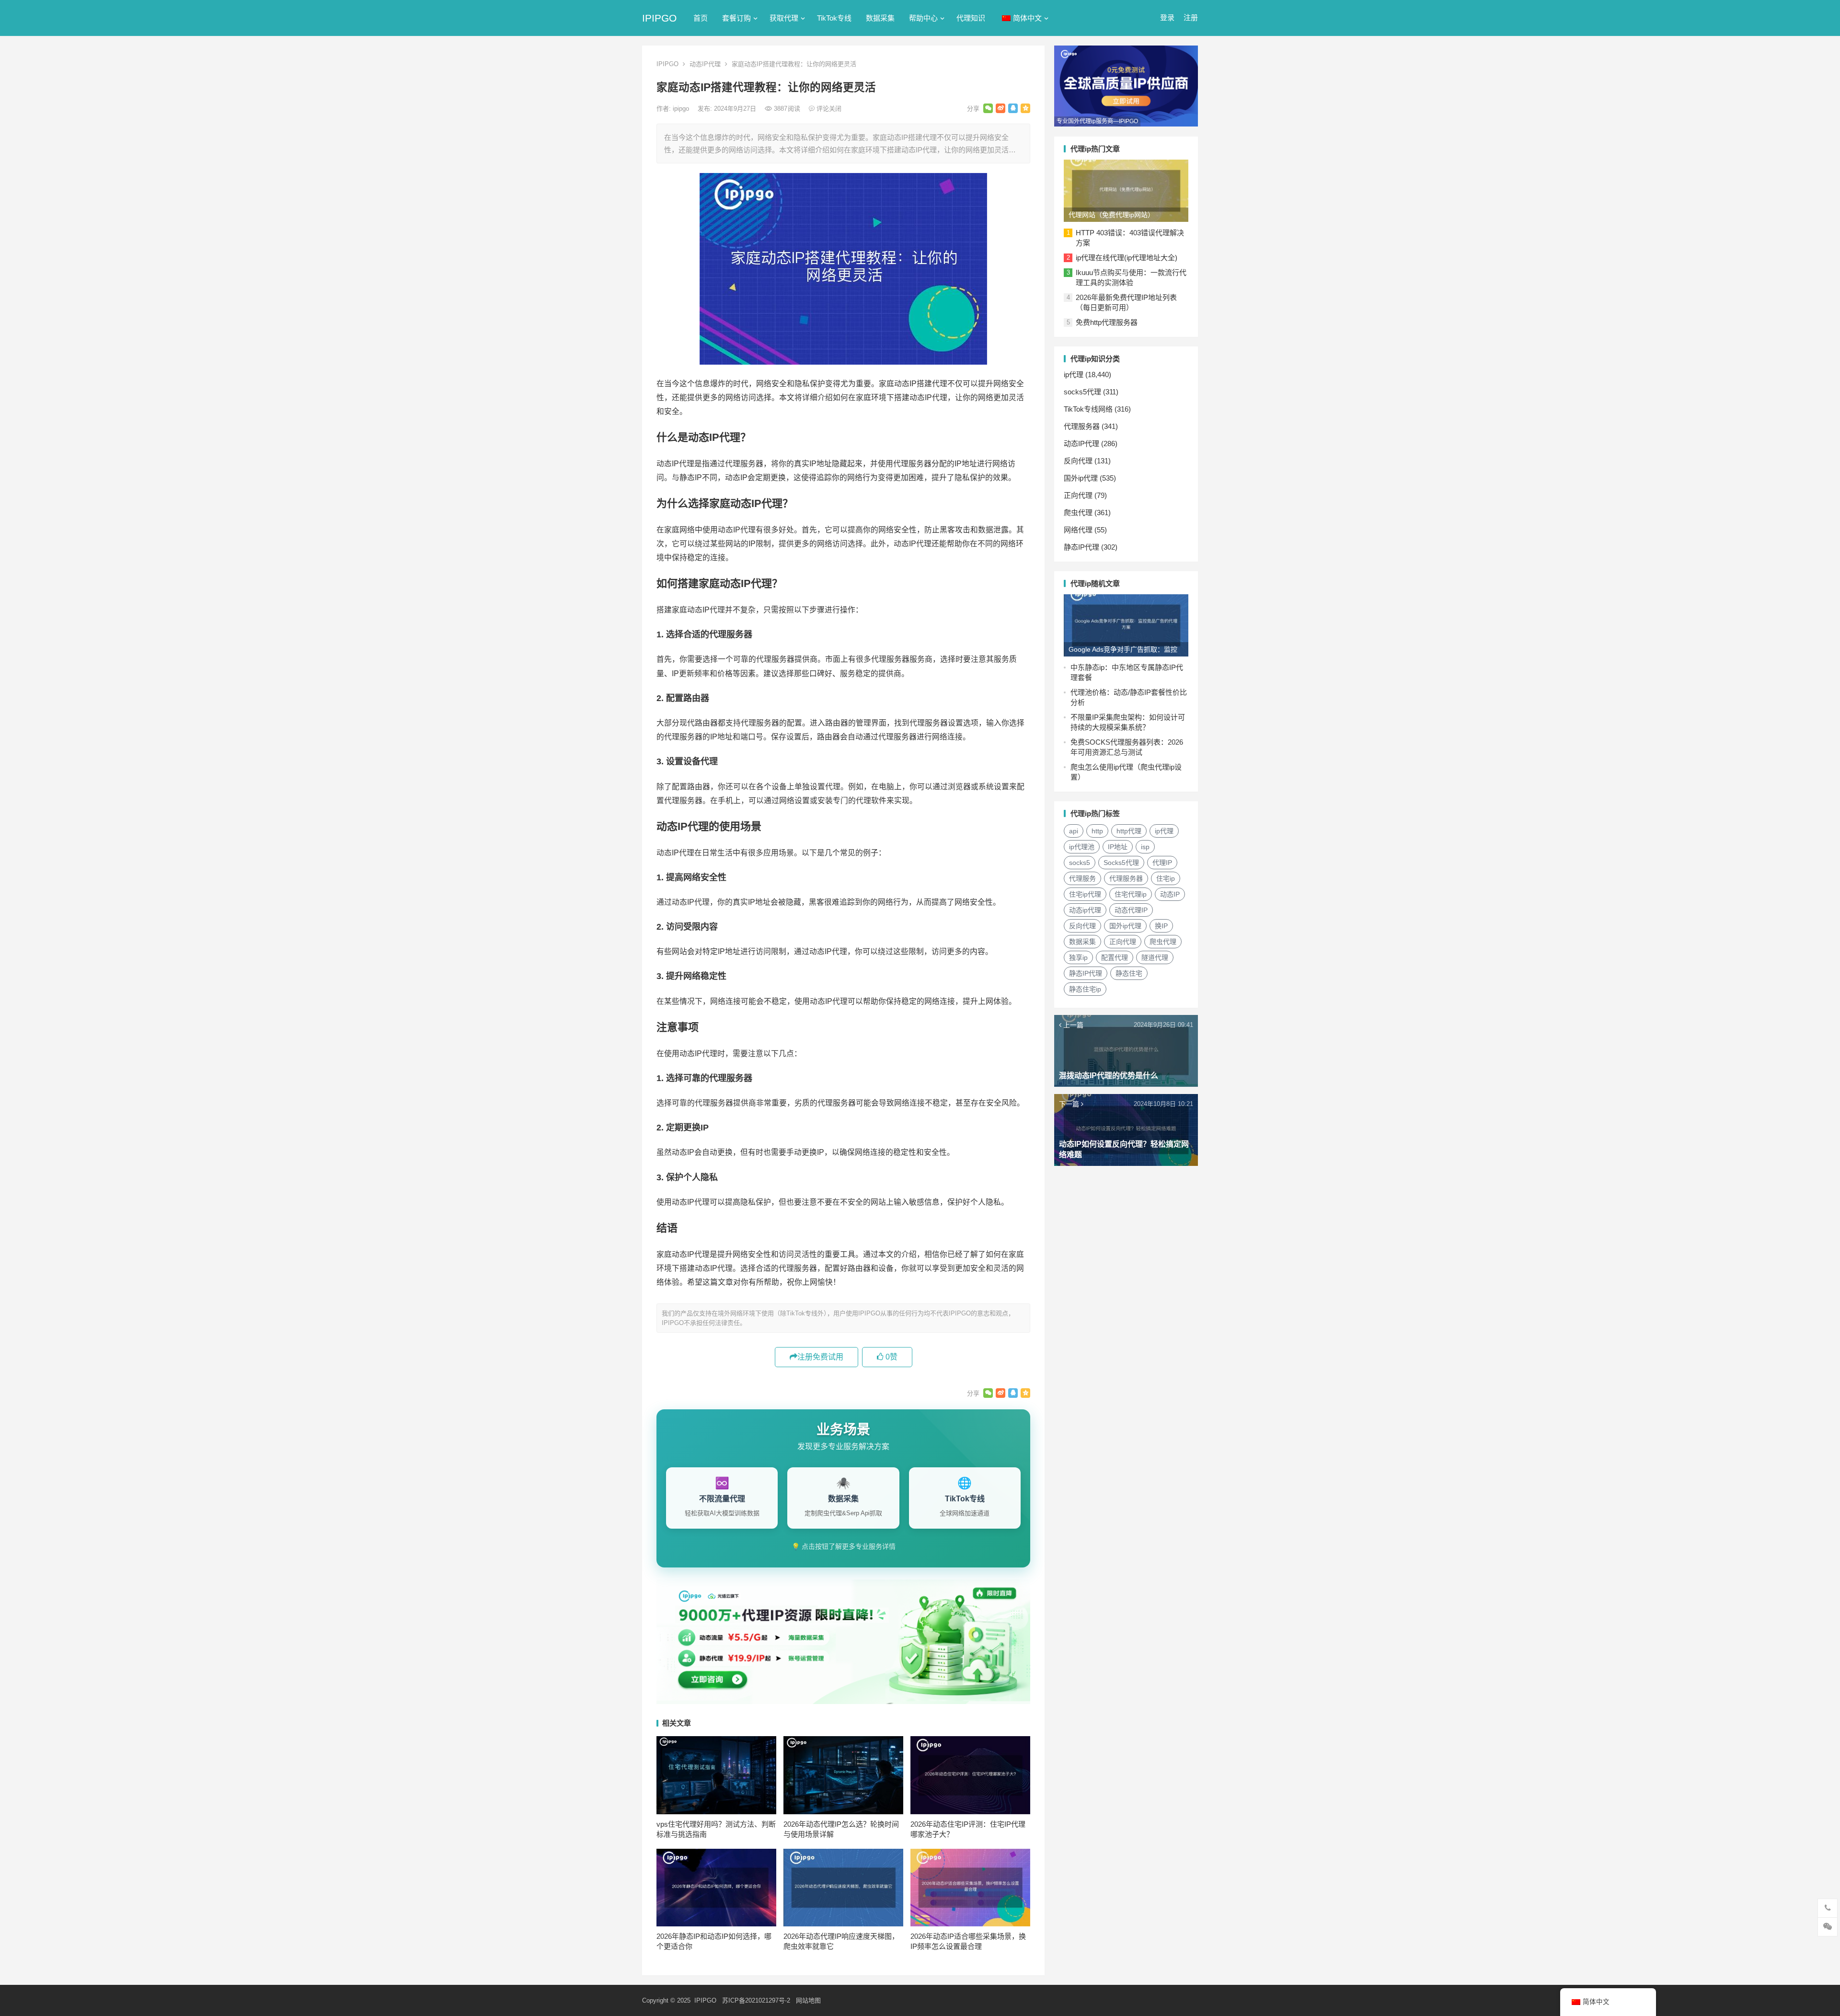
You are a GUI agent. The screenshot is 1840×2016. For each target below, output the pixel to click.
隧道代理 (1155, 957)
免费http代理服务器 (1107, 322)
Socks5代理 (1121, 863)
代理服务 (1082, 878)
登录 (1167, 17)
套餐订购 (736, 18)
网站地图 (808, 2000)
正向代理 (1078, 495)
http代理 (1129, 831)
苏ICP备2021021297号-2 (756, 2000)
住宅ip (1166, 878)
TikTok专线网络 (1088, 409)
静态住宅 (1129, 973)
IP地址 (1118, 847)
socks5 (1080, 863)
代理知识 (971, 18)
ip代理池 (1082, 847)
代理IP (1162, 863)
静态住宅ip (1085, 989)
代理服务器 (1082, 426)
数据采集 (880, 18)
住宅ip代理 (1085, 894)
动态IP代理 (705, 64)
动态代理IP (1131, 910)
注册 (1191, 17)
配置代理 (1115, 957)
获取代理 (784, 18)
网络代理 (1078, 530)
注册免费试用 (820, 1357)
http (1097, 831)
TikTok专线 (834, 18)
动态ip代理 (1085, 910)
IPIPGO (659, 18)
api (1074, 831)
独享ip (1078, 957)
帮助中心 (923, 18)
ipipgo (682, 109)
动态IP (1170, 894)
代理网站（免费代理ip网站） (1111, 215)
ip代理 (1074, 374)
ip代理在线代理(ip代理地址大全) (1127, 258)
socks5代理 (1082, 392)
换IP (1161, 926)
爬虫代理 (1078, 513)
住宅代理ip (1131, 894)
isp (1145, 847)
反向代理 (1078, 461)
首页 (701, 18)
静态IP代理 (1081, 547)
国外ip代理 (1081, 478)
